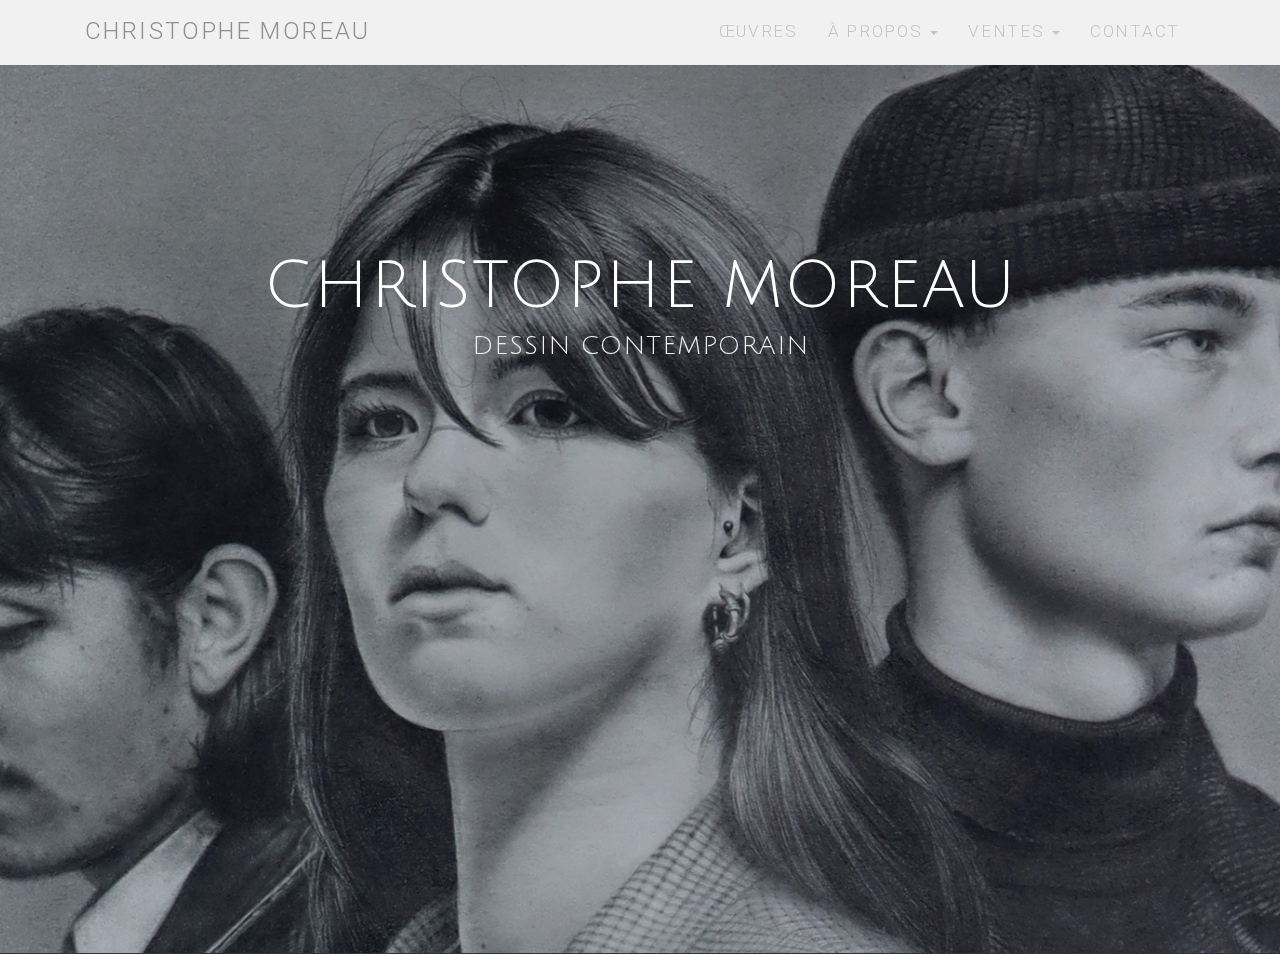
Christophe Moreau (228, 31)
